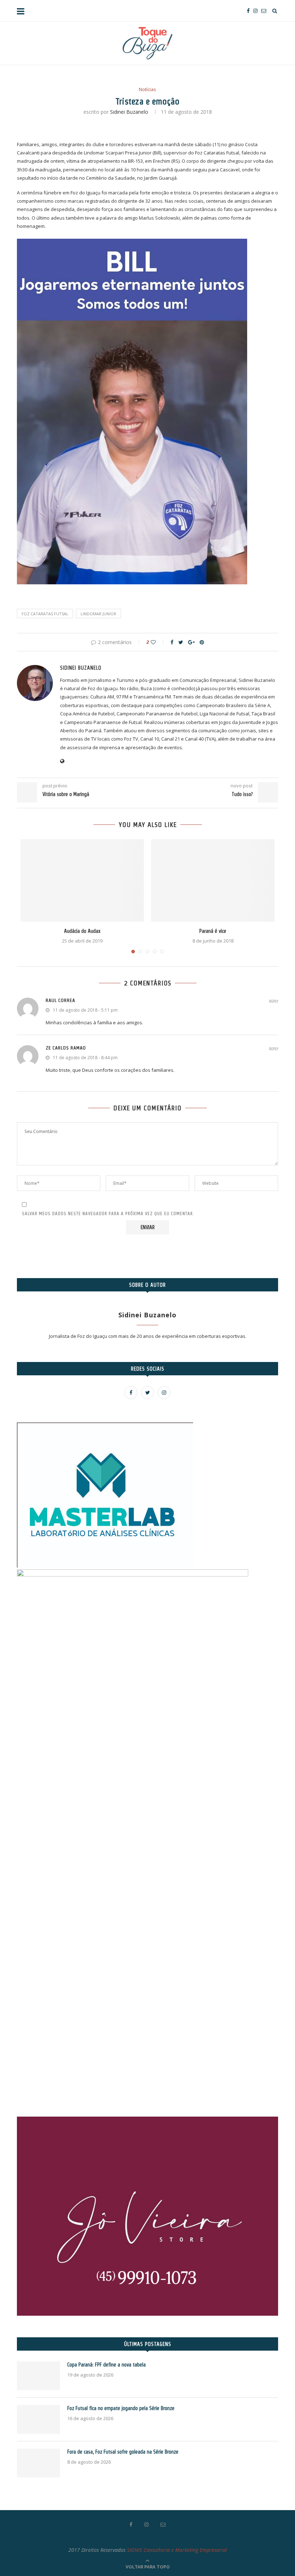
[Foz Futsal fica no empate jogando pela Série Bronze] (38, 2419)
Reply (274, 1001)
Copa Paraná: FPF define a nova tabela (106, 2365)
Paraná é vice (213, 931)
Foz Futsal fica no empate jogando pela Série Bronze (121, 2408)
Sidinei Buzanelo (129, 112)
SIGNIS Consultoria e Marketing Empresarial (177, 2550)
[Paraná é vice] (213, 880)
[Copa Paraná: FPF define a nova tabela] (38, 2376)
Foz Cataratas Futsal (45, 614)
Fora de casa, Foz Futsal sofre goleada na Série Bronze (123, 2452)
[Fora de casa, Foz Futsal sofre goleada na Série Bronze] (38, 2463)
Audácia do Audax (82, 931)
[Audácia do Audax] (82, 880)
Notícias (147, 90)
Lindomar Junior (98, 614)
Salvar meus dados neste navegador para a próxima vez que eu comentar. (108, 1213)
